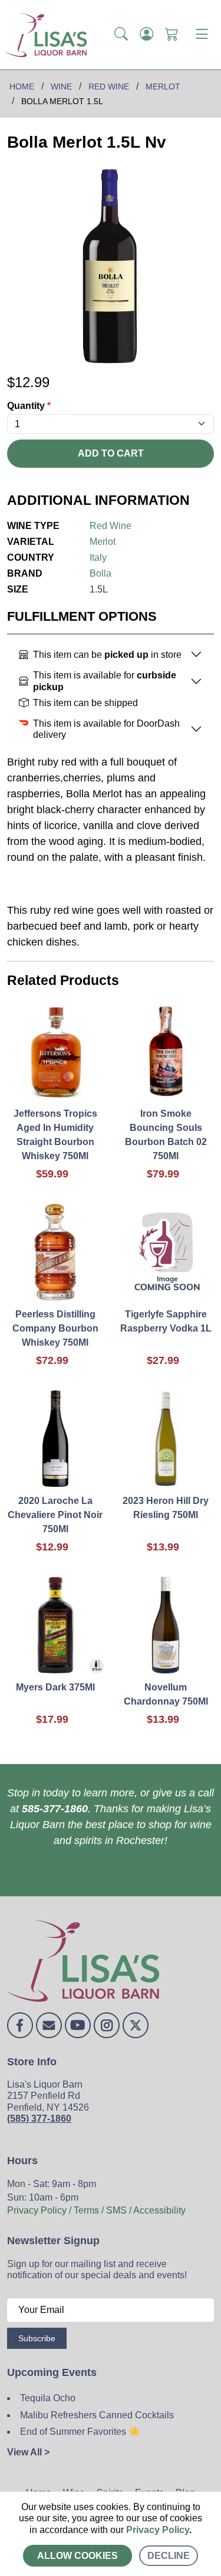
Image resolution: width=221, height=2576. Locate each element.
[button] (121, 35)
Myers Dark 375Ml (55, 1687)
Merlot (103, 542)
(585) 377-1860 (39, 2119)
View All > (28, 2452)
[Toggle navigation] (202, 35)
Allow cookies (77, 2556)
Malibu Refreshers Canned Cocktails (97, 2415)
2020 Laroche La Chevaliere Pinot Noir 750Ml (55, 1515)
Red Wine (111, 526)
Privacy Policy (158, 2530)
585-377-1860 (55, 1809)
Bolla (100, 573)
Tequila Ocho (48, 2398)
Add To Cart (111, 453)
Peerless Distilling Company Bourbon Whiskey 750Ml (55, 1328)
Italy (98, 558)
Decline (169, 2556)
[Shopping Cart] (172, 35)
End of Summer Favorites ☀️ (80, 2432)
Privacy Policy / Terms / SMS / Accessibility (96, 2210)
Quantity (29, 406)
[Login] (146, 35)
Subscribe (37, 2338)
